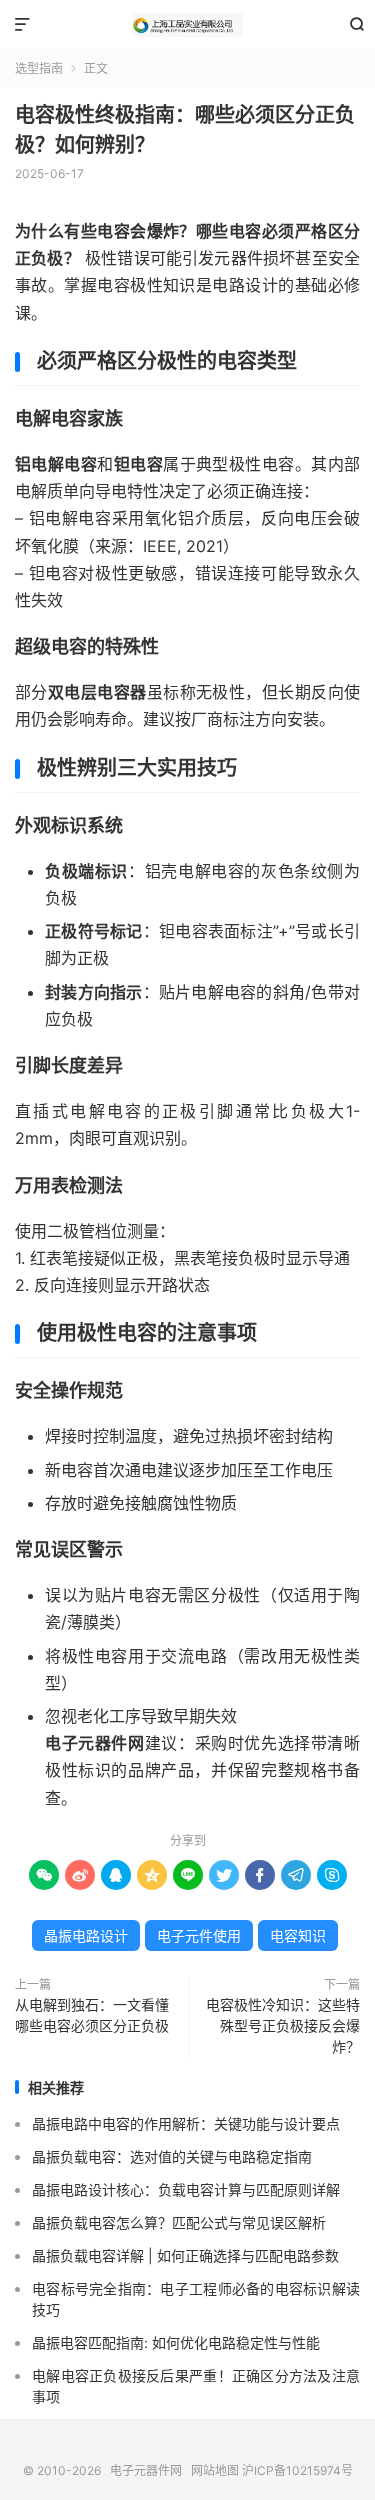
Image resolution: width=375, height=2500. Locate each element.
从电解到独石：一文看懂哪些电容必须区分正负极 (92, 2015)
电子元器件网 (187, 25)
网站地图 (215, 2470)
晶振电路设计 (86, 1935)
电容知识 (298, 1935)
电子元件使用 (199, 1935)
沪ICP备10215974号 (297, 2470)
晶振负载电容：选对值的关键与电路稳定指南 (172, 2156)
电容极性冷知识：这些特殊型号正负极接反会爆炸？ (283, 2025)
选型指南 (39, 68)
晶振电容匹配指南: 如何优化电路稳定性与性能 (176, 2342)
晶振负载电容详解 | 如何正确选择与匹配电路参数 (185, 2255)
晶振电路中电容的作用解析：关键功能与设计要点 (186, 2123)
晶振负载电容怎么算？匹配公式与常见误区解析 (179, 2222)
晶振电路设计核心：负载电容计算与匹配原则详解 (186, 2189)
